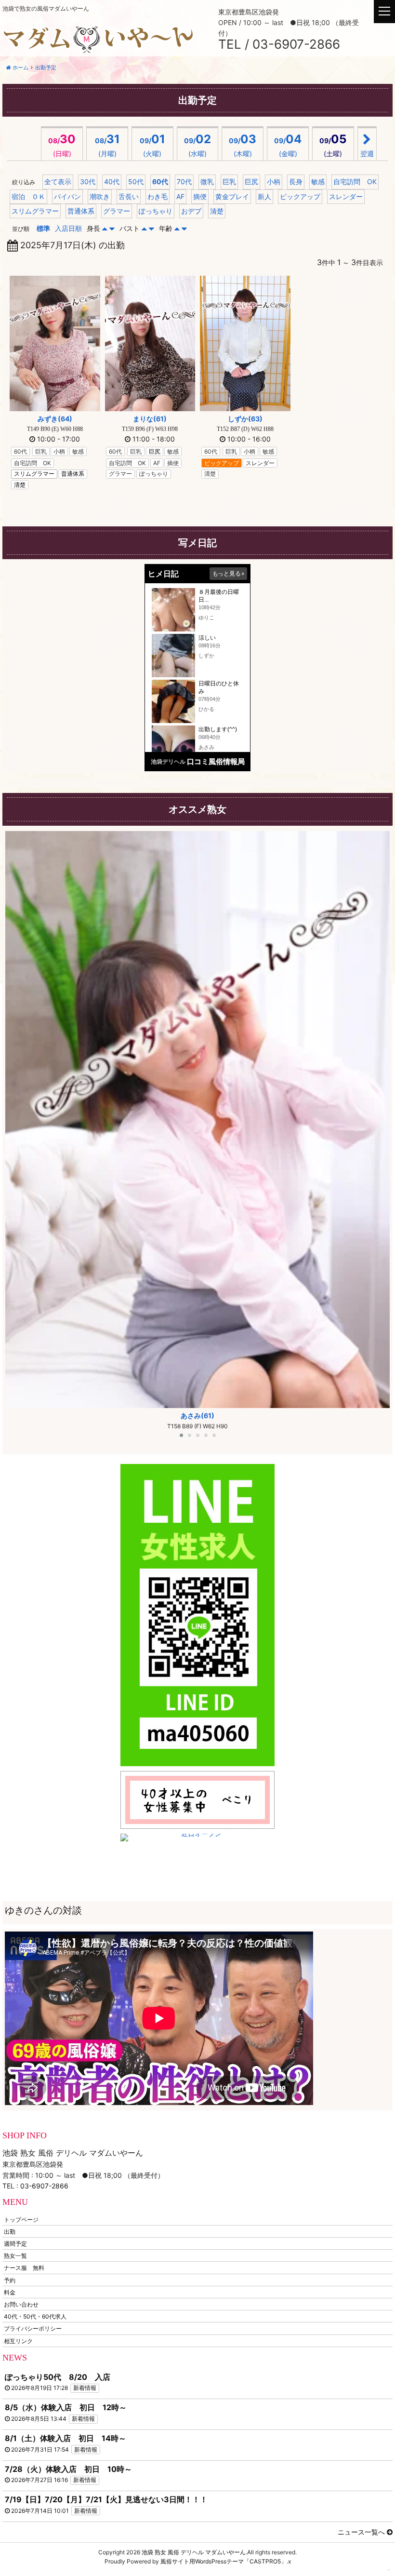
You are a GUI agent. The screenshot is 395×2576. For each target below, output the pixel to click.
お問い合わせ (21, 2304)
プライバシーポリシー (33, 2328)
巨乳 (229, 181)
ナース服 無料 (24, 2268)
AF (180, 196)
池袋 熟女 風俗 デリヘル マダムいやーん (194, 2552)
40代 (112, 181)
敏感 (318, 181)
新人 (264, 196)
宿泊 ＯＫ (28, 196)
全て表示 (58, 181)
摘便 (200, 196)
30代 (88, 181)
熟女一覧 (15, 2256)
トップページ (21, 2219)
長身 (296, 181)
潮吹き (100, 196)
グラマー (117, 211)
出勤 (10, 2231)
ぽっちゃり (156, 211)
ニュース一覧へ (362, 2532)
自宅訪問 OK (355, 181)
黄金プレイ (232, 196)
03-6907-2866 (44, 2186)
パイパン (67, 196)
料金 (10, 2292)
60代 (160, 181)
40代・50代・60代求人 (35, 2316)
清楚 (217, 211)
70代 (184, 181)
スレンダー (346, 196)
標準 (43, 228)
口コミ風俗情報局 (216, 761)
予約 (10, 2280)
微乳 (207, 181)
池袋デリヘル (168, 761)
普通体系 (81, 211)
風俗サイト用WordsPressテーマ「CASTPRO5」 (224, 2561)
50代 (136, 181)
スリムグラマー (35, 211)
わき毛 (158, 196)
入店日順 (68, 228)
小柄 (274, 181)
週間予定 (15, 2244)
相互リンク (18, 2341)
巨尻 (251, 181)
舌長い (129, 196)
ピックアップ (300, 196)
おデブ (191, 211)
